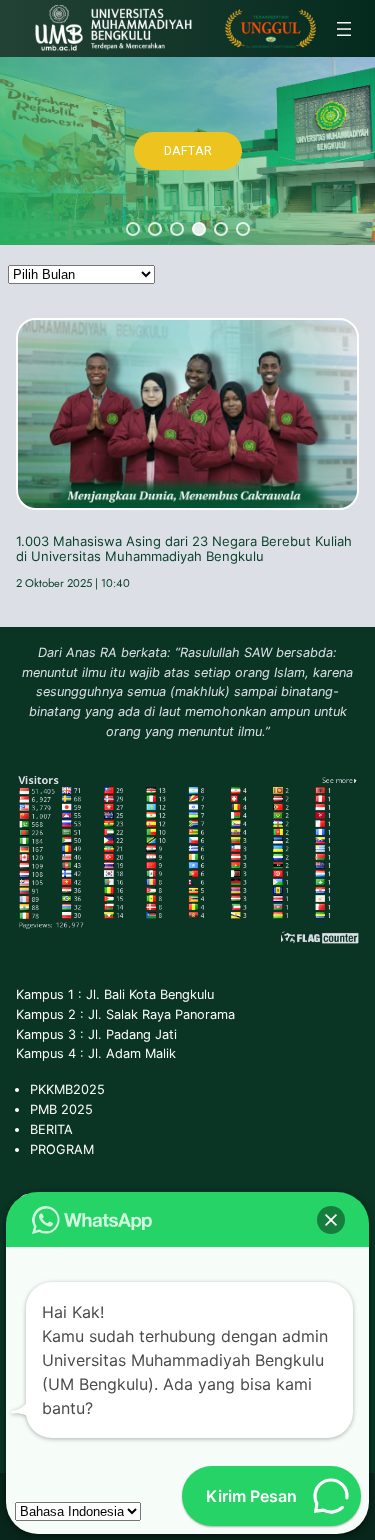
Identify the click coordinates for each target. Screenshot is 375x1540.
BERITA (51, 1129)
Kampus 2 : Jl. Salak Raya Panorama (125, 1014)
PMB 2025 (61, 1109)
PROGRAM (62, 1149)
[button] (133, 229)
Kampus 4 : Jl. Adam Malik (96, 1053)
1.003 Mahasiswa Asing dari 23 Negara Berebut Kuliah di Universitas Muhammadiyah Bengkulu (184, 549)
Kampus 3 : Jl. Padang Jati (96, 1034)
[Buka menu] (344, 29)
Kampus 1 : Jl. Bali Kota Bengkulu (115, 994)
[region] (187, 151)
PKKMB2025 (67, 1089)
